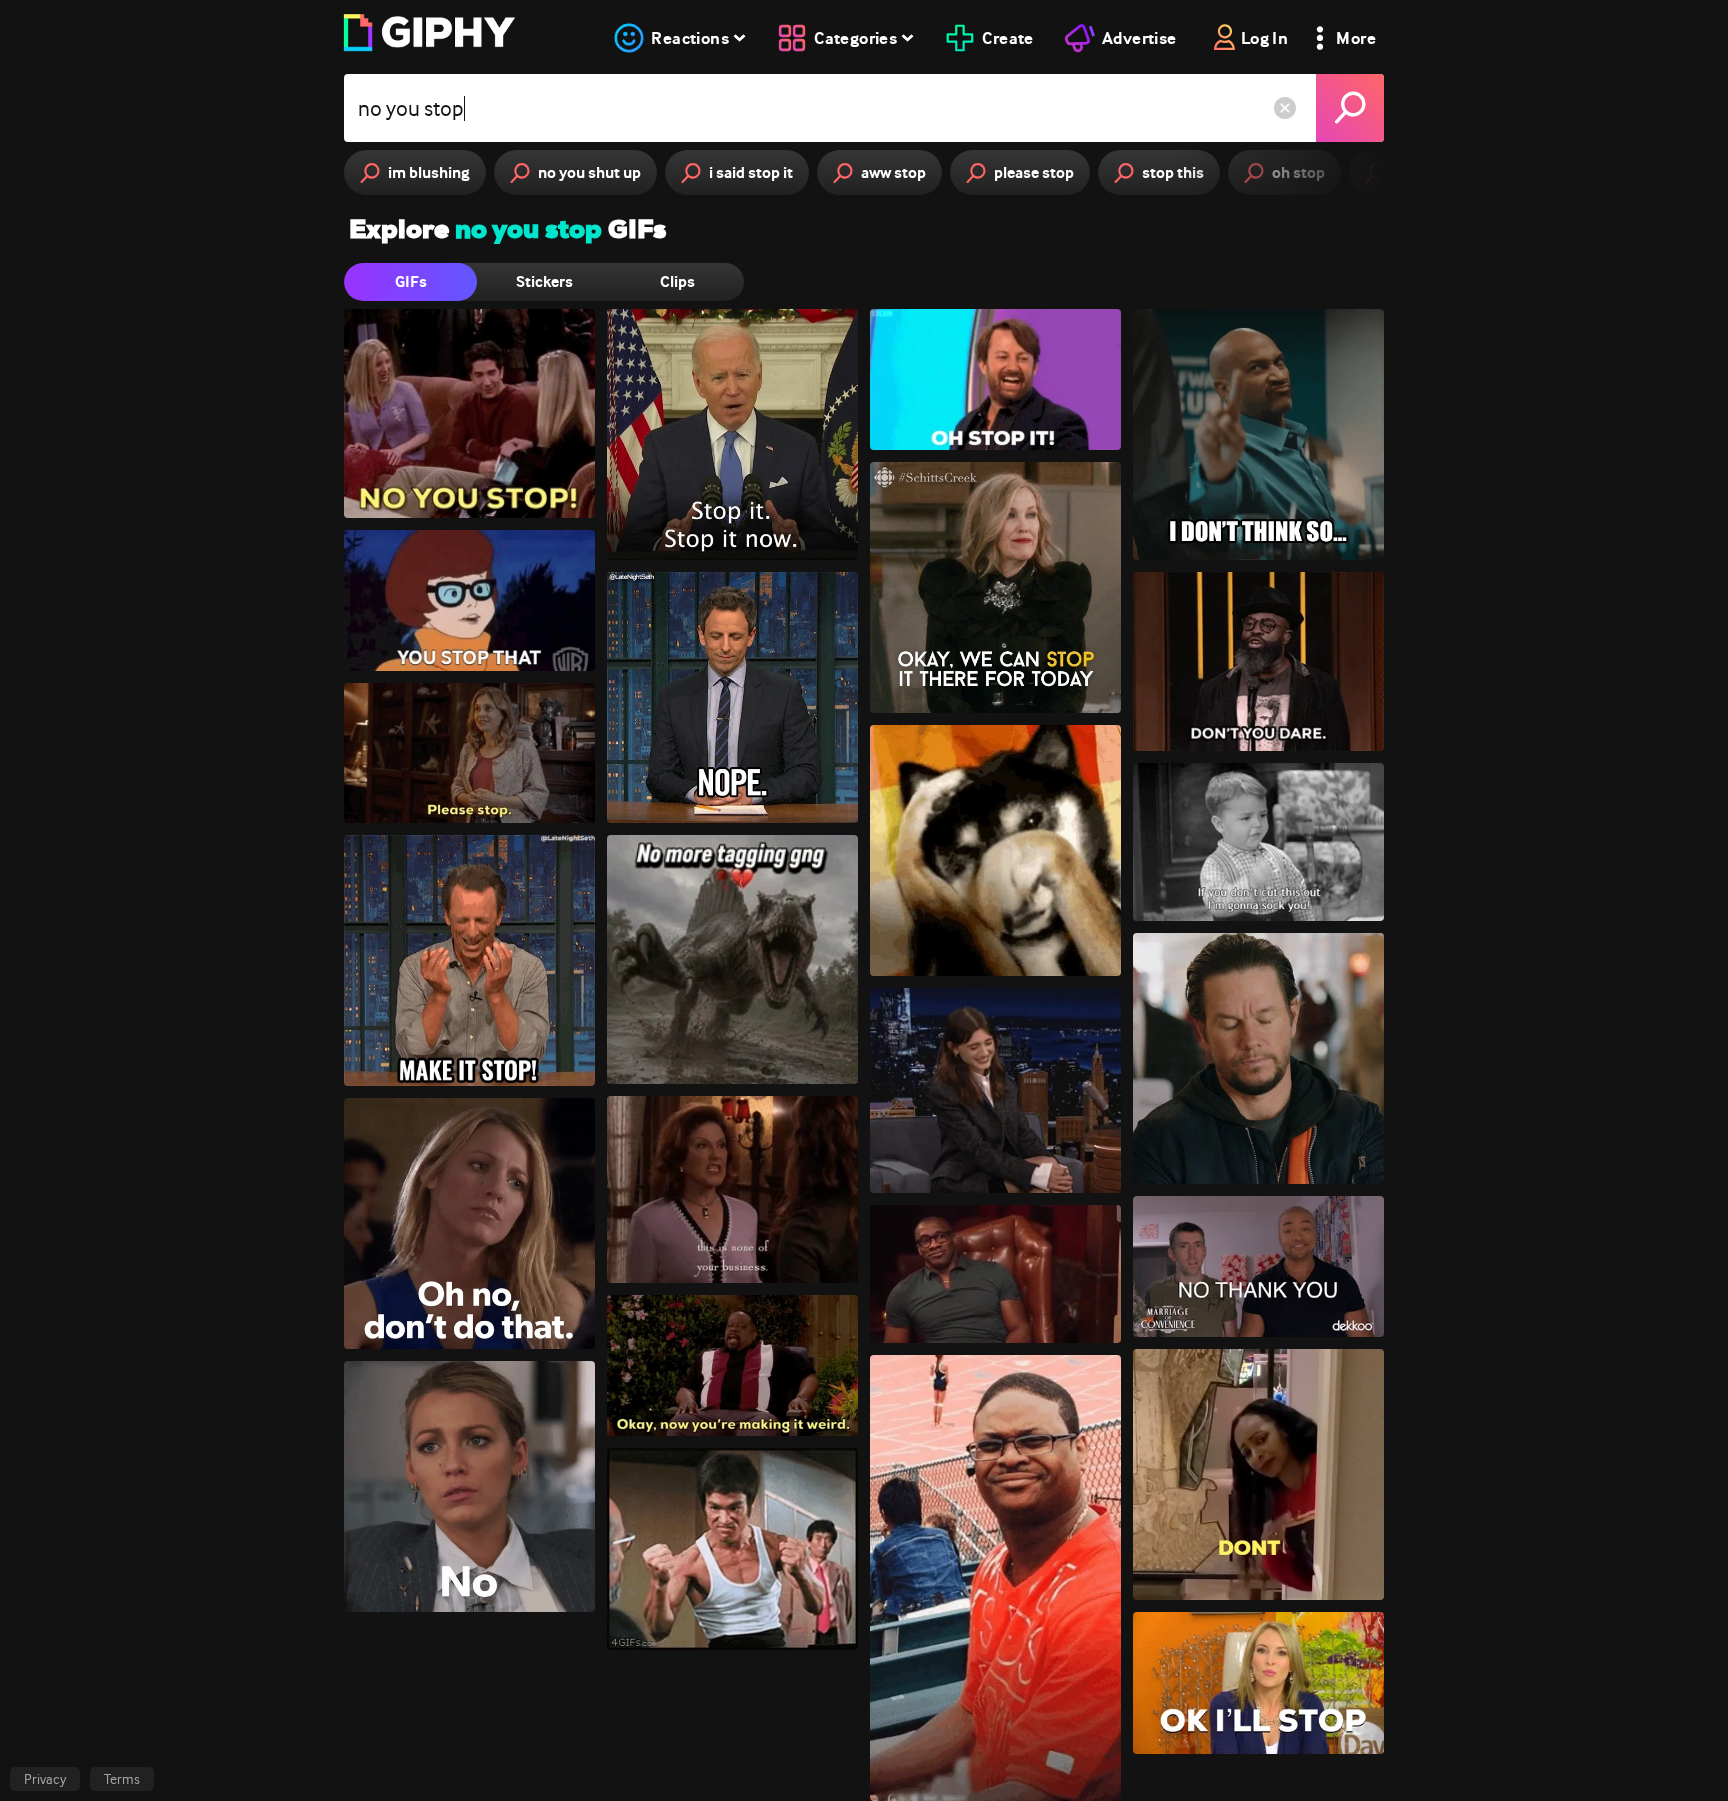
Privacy (45, 1779)
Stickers (544, 281)
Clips (677, 281)
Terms (122, 1779)
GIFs (411, 281)
